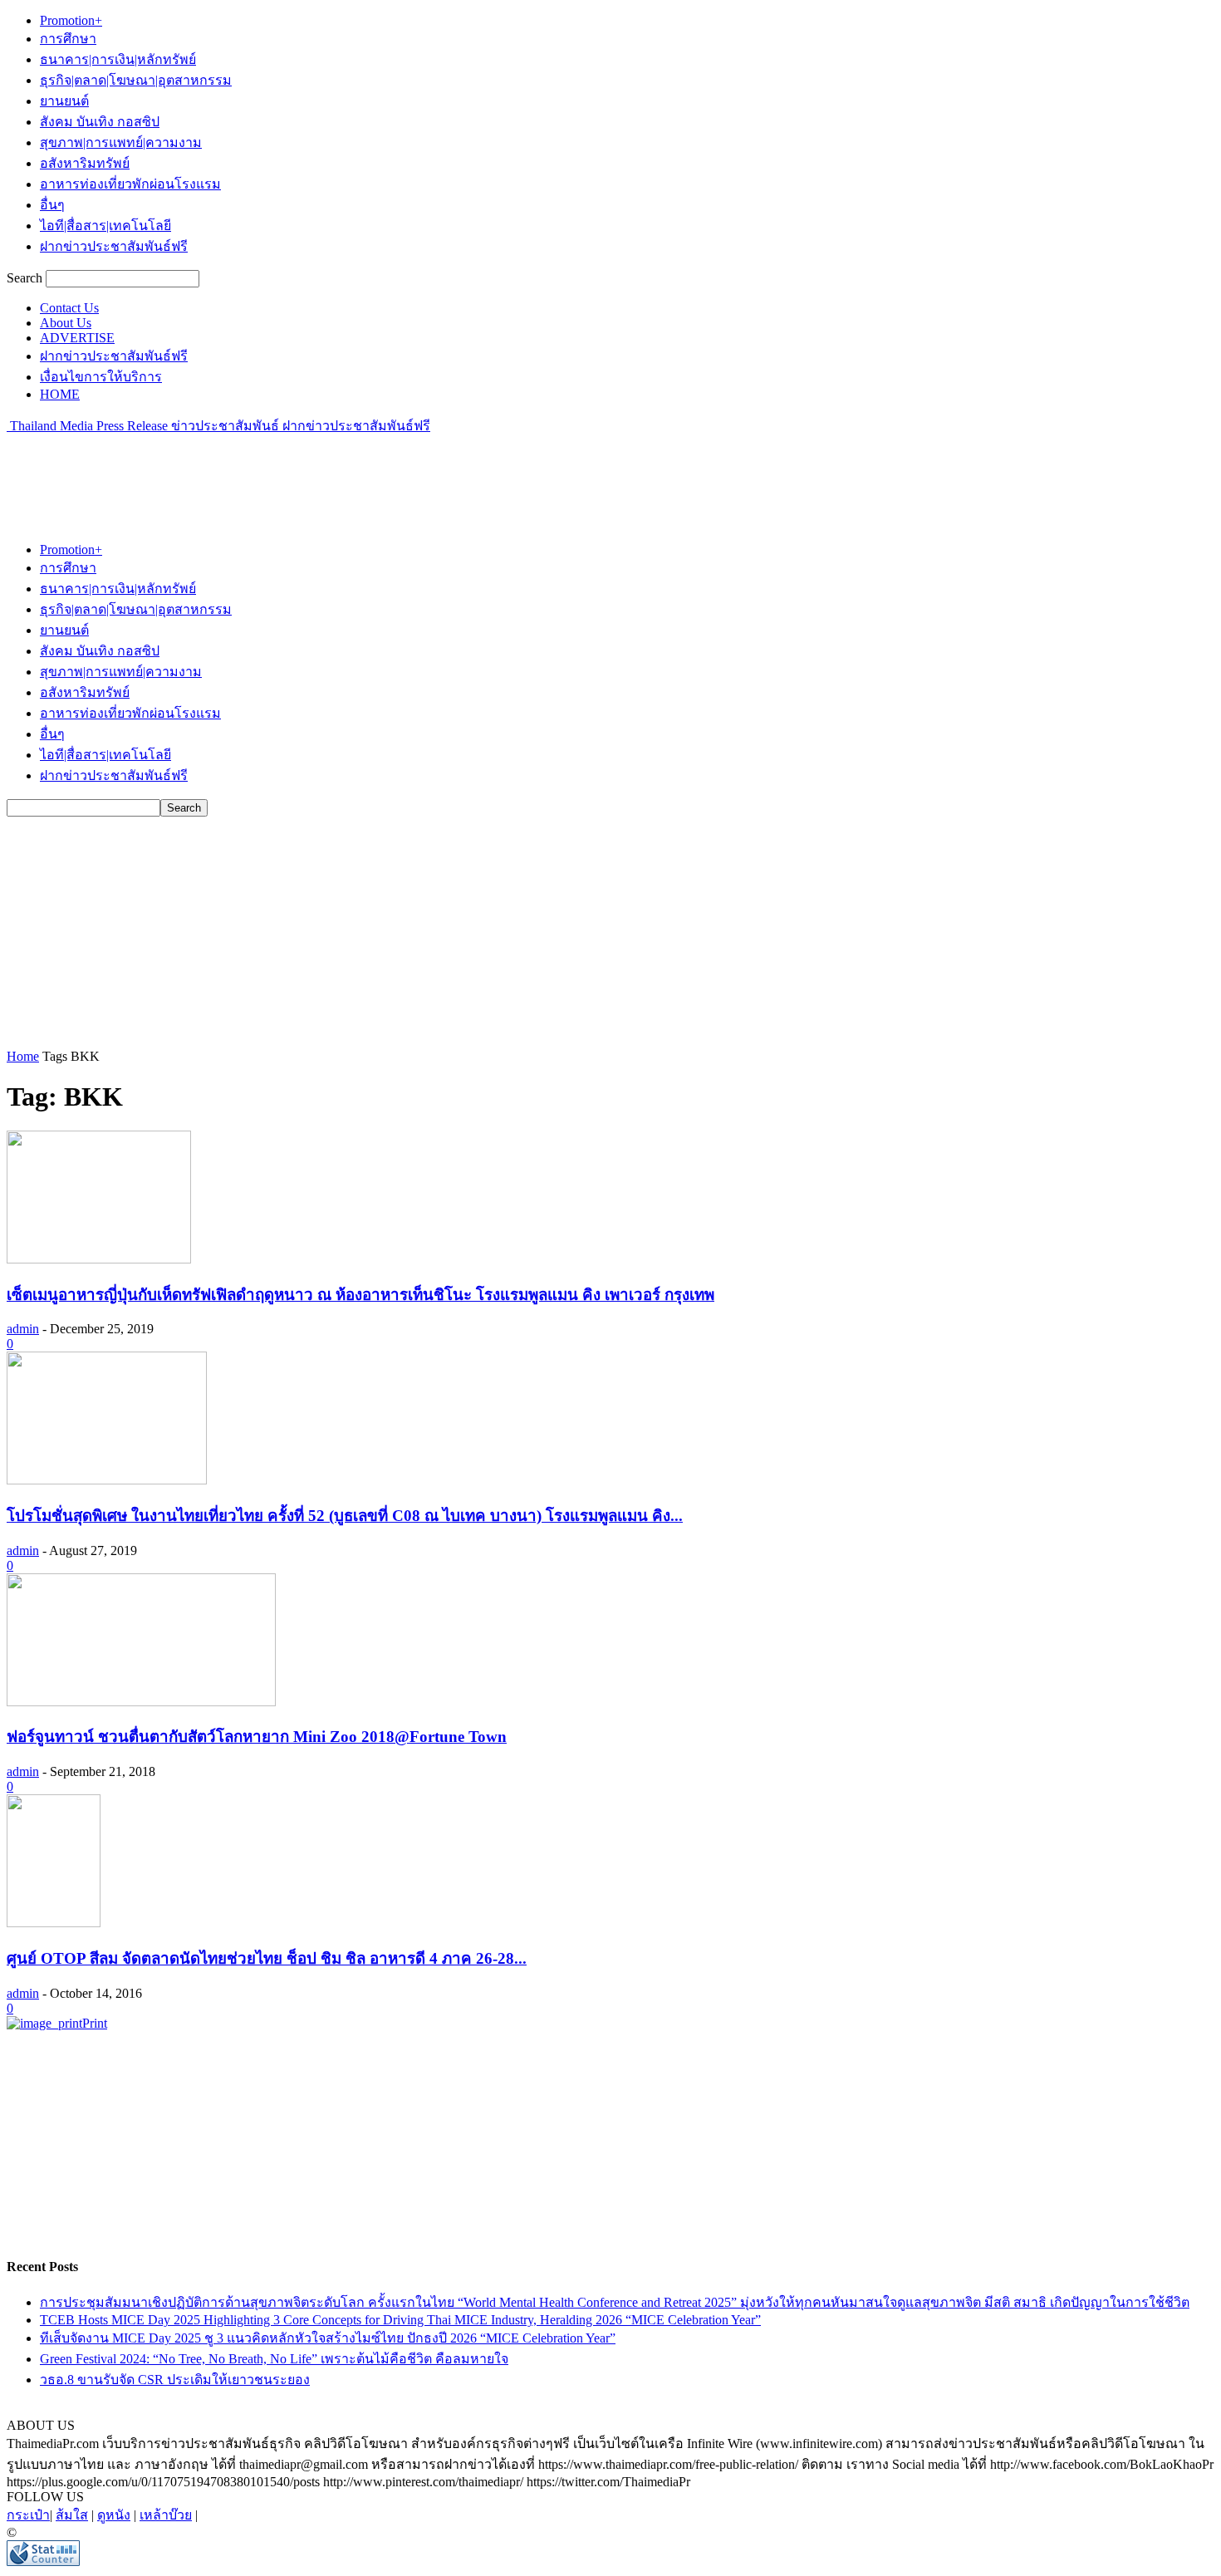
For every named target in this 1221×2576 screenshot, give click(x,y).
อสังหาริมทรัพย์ (85, 163)
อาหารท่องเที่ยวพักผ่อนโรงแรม (130, 184)
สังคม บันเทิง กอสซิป (100, 122)
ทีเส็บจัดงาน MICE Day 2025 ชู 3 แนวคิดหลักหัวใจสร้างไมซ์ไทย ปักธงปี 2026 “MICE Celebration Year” (328, 2338)
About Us (66, 323)
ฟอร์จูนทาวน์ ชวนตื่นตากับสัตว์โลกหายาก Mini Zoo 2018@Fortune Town (257, 1737)
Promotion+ (71, 20)
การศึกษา (68, 39)
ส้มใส (72, 2515)
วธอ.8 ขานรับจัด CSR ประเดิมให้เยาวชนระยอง (175, 2380)
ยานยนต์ (64, 101)
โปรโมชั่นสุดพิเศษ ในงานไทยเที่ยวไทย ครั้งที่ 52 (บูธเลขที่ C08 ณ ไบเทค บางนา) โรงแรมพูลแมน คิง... (345, 1516)
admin (23, 1329)
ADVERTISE (77, 338)
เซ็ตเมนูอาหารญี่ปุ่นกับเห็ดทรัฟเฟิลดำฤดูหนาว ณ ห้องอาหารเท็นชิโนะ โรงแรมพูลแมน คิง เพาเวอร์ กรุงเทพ (360, 1295)
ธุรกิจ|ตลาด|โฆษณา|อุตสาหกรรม (136, 80)
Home (23, 1056)
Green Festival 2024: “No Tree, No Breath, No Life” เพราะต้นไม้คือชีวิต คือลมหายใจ (274, 2359)
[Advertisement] (309, 473)
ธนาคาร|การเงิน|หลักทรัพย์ (118, 59)
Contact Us (69, 308)
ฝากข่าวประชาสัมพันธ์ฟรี (114, 246)
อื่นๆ (52, 205)
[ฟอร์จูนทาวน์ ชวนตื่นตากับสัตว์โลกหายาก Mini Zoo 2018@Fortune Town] (141, 1702)
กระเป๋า (28, 2515)
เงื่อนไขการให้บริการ (101, 377)
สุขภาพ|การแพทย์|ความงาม (121, 142)
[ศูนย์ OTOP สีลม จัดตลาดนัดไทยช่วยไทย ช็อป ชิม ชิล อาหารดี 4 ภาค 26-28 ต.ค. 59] (54, 1923)
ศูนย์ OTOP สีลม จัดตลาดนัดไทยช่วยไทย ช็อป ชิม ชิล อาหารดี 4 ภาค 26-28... (267, 1958)
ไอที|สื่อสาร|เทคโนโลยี (105, 226)
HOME (60, 394)
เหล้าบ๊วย (166, 2515)
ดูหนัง (114, 2515)
